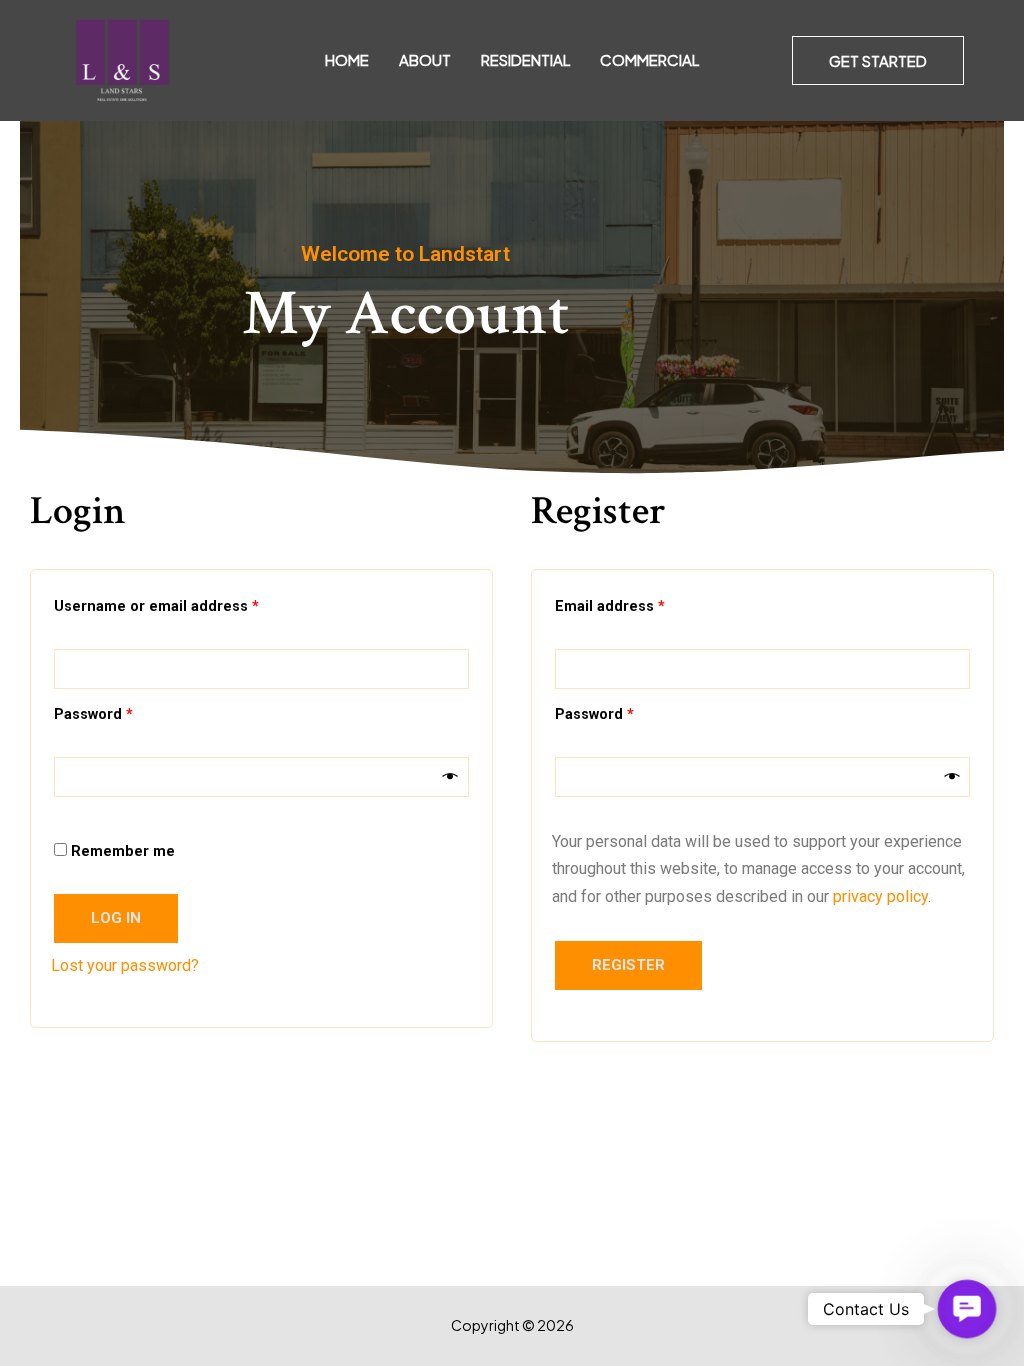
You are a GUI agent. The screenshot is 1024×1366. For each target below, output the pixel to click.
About (425, 59)
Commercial (649, 59)
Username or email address (188, 604)
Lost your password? (125, 965)
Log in (116, 918)
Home (347, 59)
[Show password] (450, 777)
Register (628, 965)
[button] (878, 60)
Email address (642, 604)
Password (125, 712)
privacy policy (880, 896)
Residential (525, 59)
